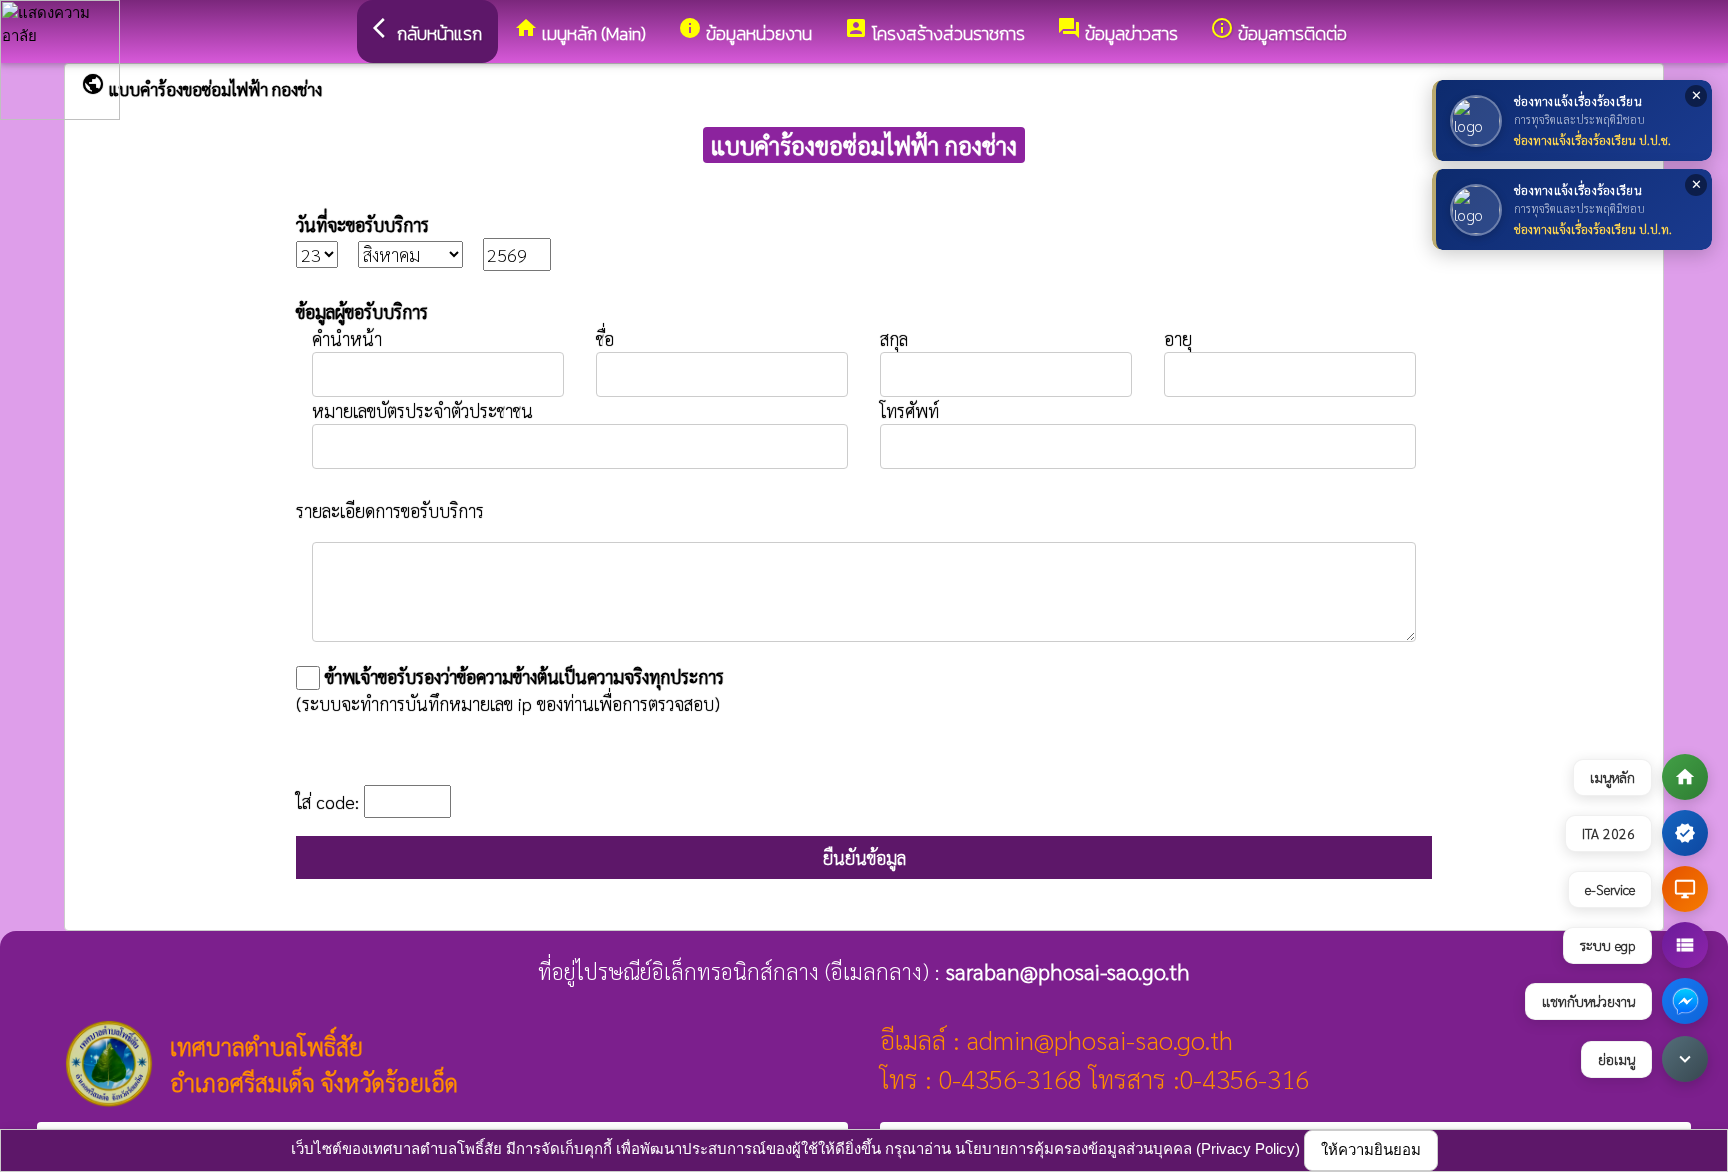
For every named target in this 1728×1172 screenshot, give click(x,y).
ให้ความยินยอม (1371, 1149)
